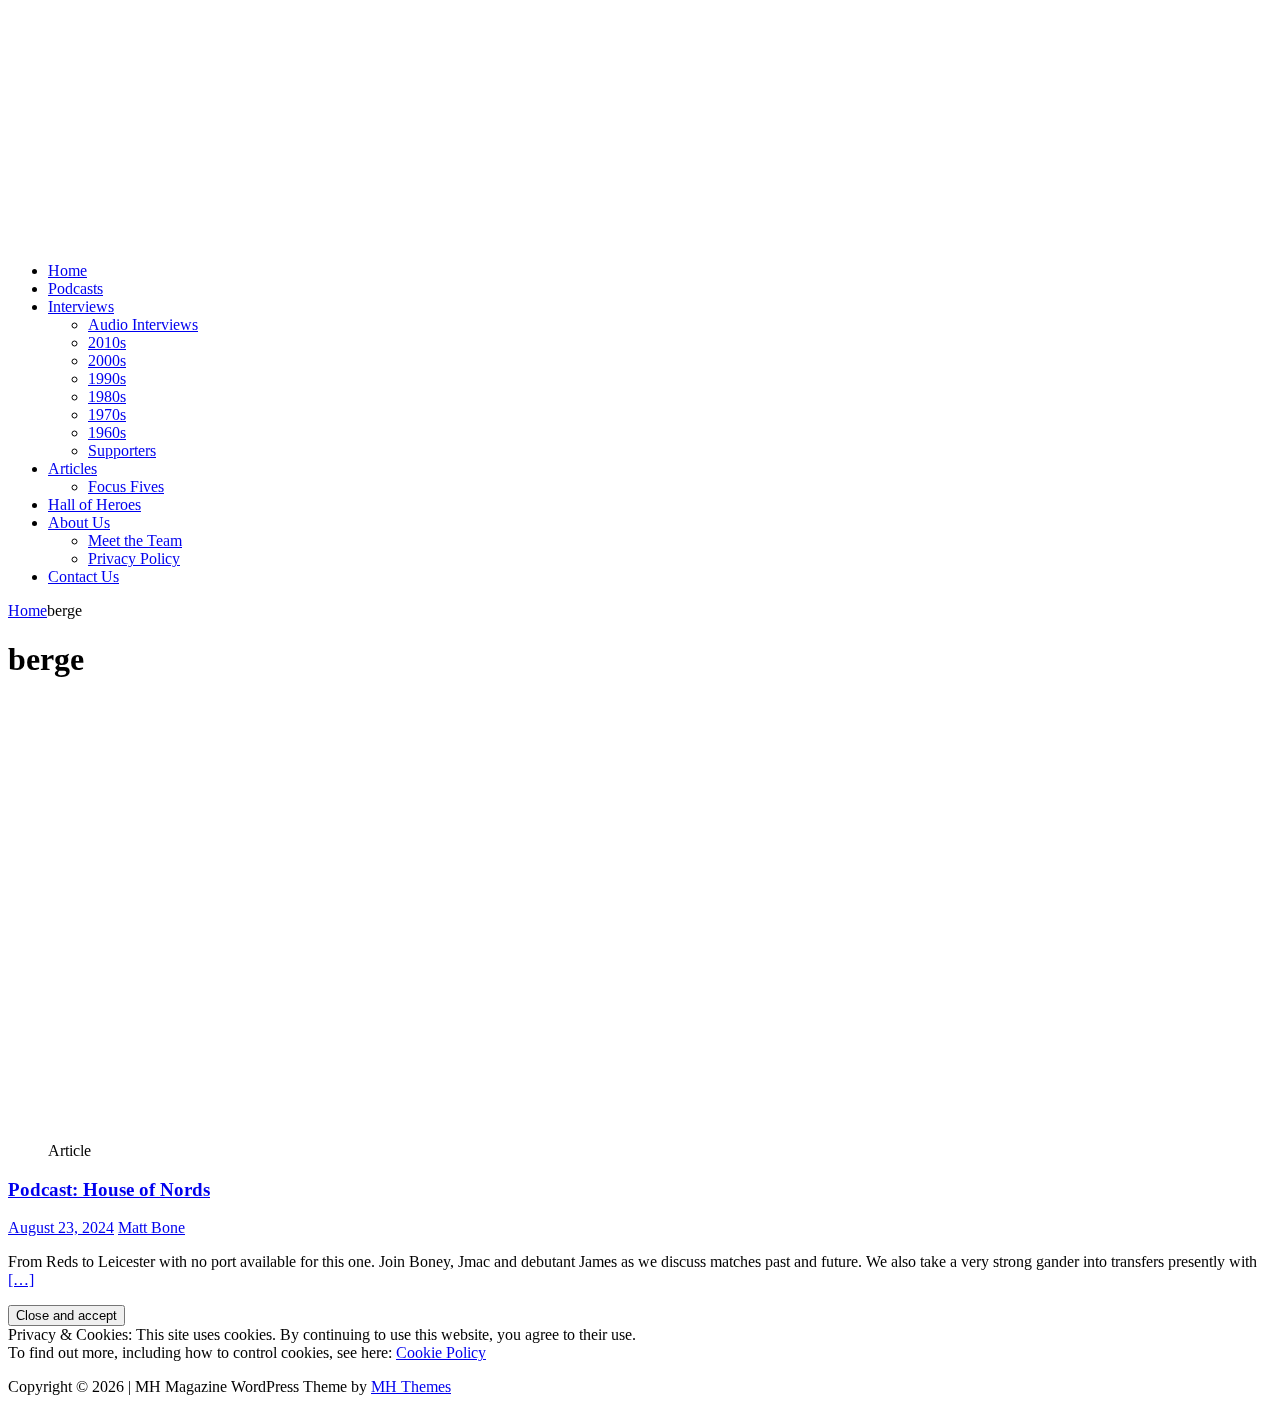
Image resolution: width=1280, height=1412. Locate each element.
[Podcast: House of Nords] (563, 1132)
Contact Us (83, 576)
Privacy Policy (134, 558)
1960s (107, 432)
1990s (107, 378)
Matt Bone (151, 1227)
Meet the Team (135, 540)
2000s (107, 360)
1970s (107, 414)
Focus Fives (126, 486)
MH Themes (411, 1386)
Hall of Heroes (94, 504)
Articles (72, 468)
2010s (107, 342)
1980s (107, 396)
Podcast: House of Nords (109, 1189)
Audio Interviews (143, 324)
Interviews (81, 306)
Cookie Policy (441, 1352)
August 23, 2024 (61, 1227)
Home (67, 270)
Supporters (122, 450)
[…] (21, 1279)
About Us (79, 522)
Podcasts (75, 288)
